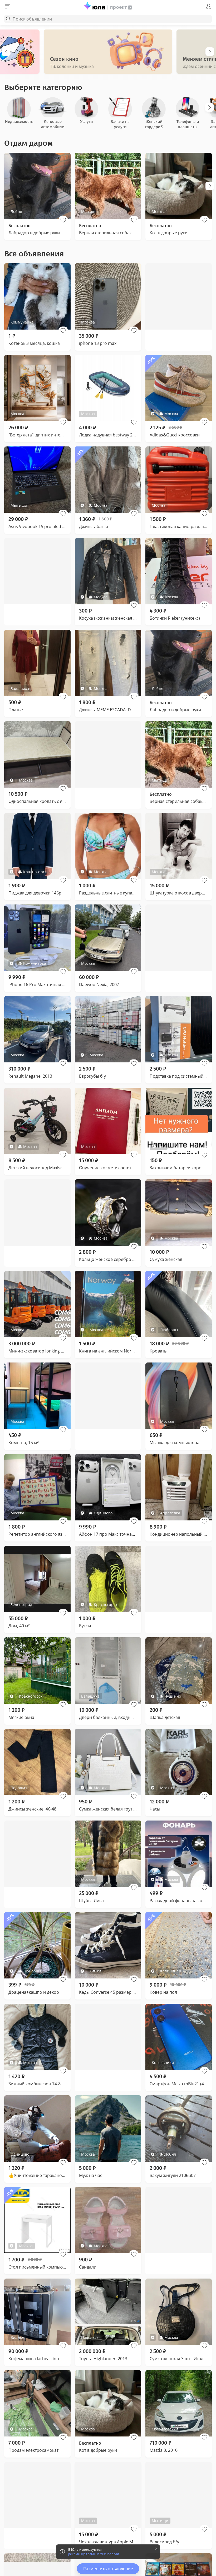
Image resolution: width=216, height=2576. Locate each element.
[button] (63, 220)
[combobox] (108, 19)
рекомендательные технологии (94, 2554)
